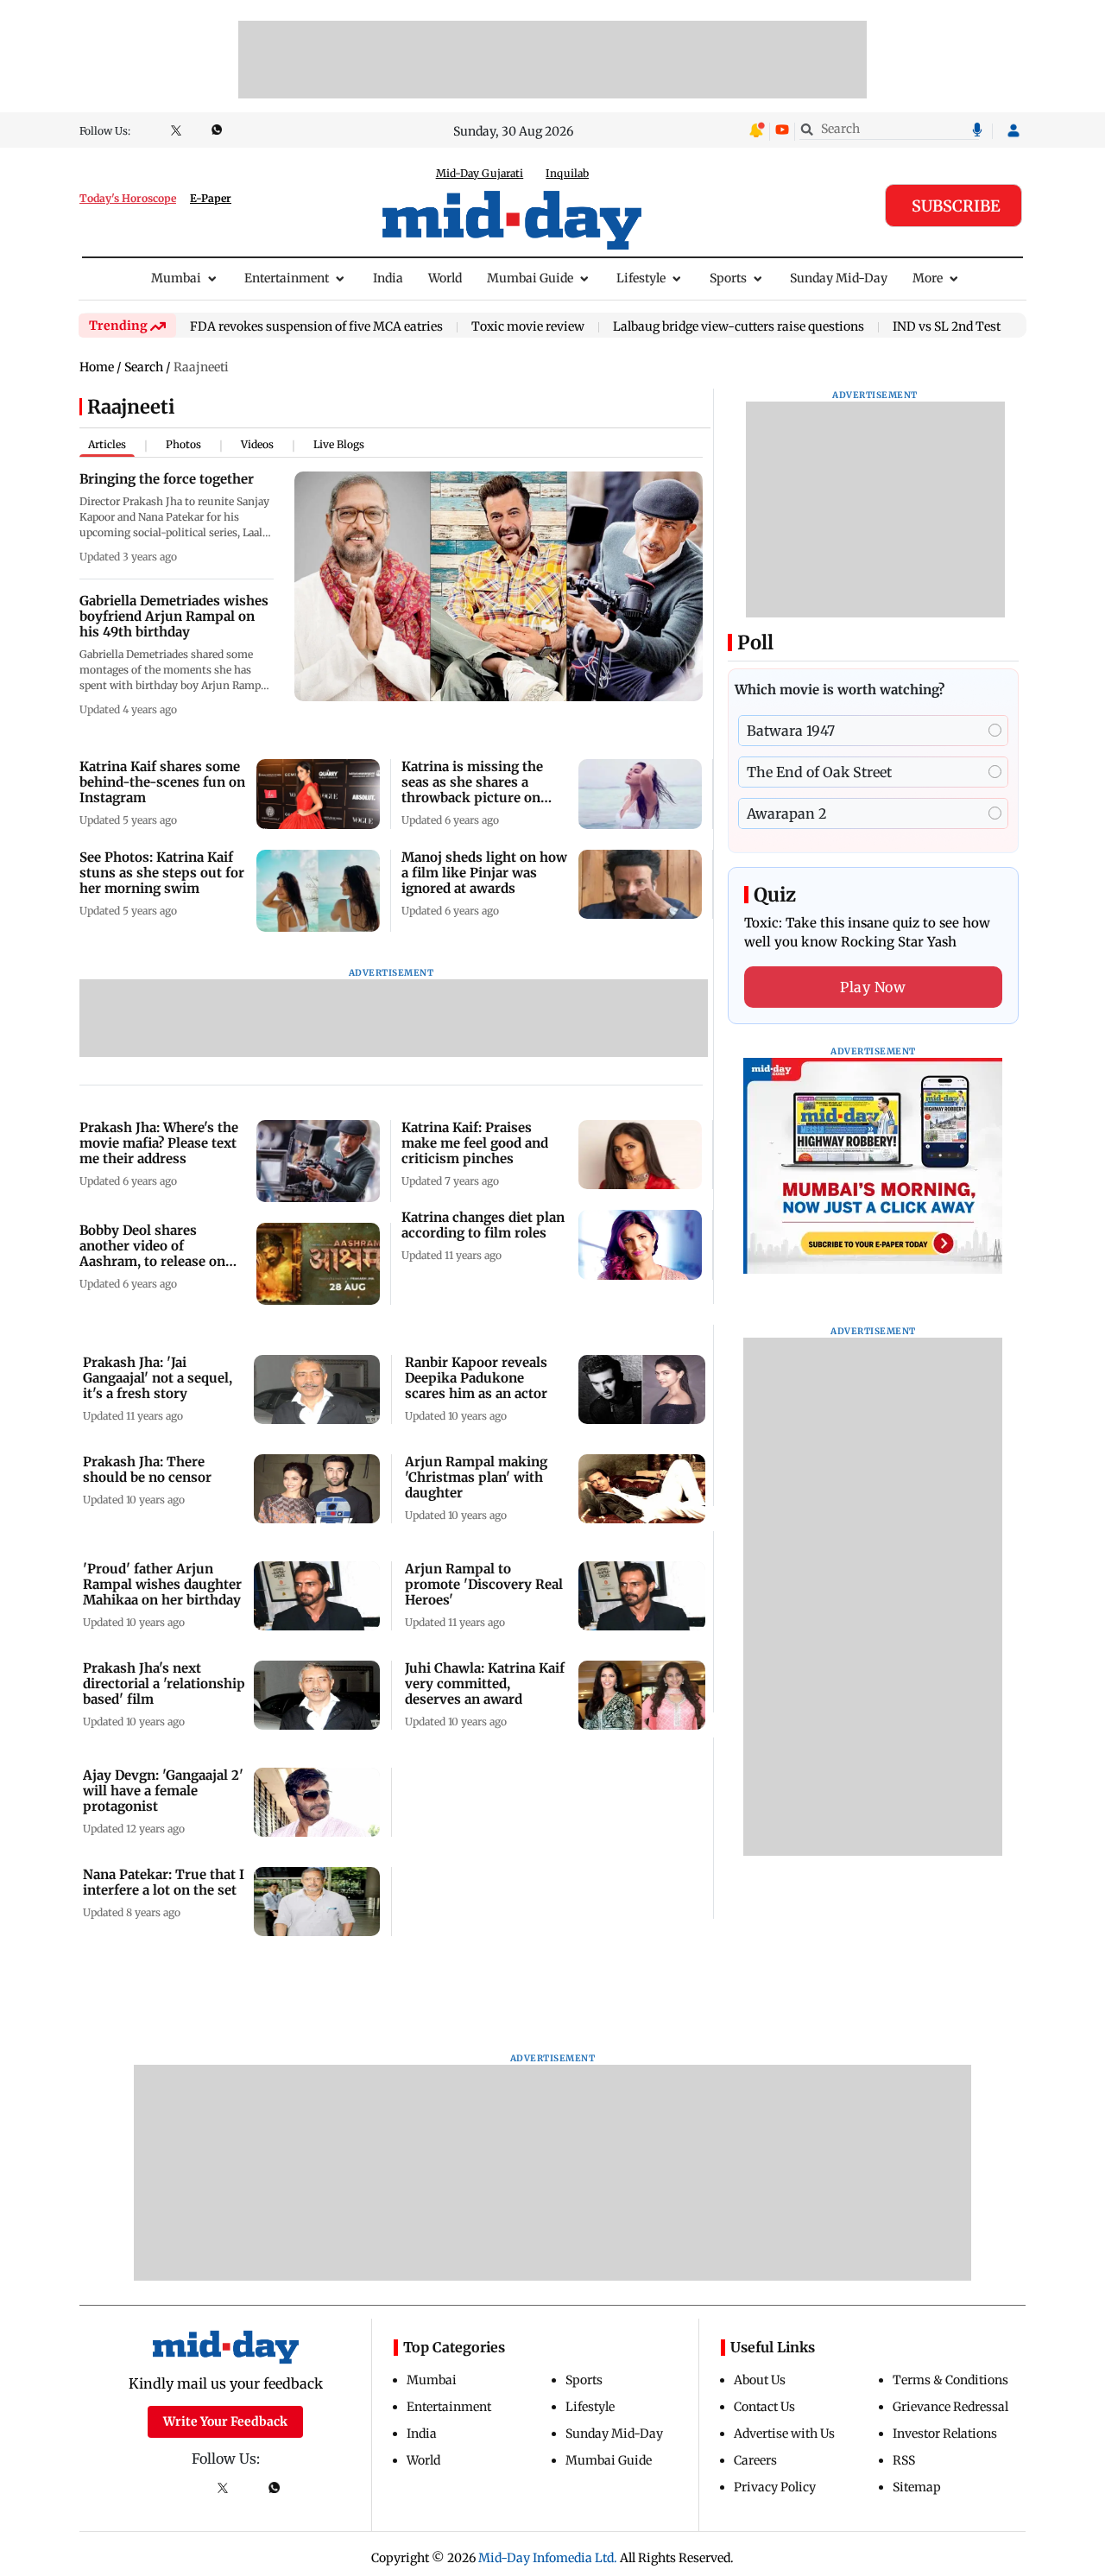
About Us (760, 2380)
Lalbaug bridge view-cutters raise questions (739, 327)
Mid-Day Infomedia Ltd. (548, 2558)
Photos (183, 444)
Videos (257, 444)
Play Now (873, 987)
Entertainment (287, 278)
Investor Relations (945, 2434)
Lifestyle (641, 278)
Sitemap (917, 2487)
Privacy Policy (775, 2487)
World (445, 278)
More (928, 278)
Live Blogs (339, 444)
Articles (107, 444)
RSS (904, 2460)
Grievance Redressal (950, 2407)
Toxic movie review (528, 327)
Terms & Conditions (950, 2380)
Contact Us (764, 2407)
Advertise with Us (784, 2434)
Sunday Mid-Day (839, 278)
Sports (728, 278)
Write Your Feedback (225, 2421)
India (388, 278)
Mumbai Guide (530, 278)
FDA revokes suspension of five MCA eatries (316, 327)
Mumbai (176, 278)
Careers (755, 2460)
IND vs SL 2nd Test (947, 327)
